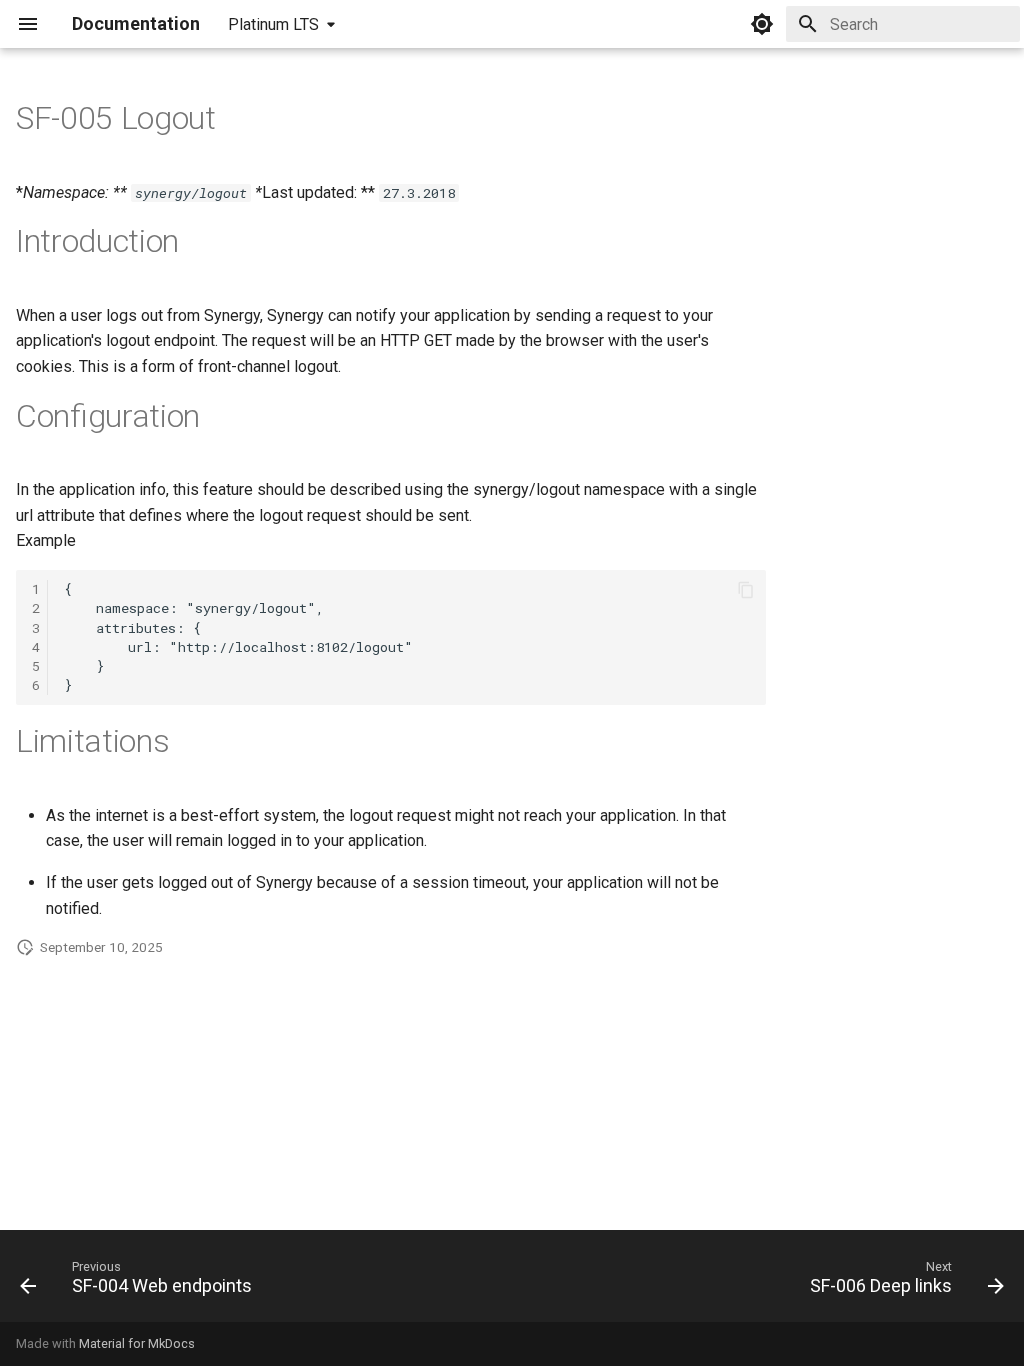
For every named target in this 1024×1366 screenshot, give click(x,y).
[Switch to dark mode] (762, 24)
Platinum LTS (273, 24)
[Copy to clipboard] (746, 590)
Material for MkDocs (137, 1343)
